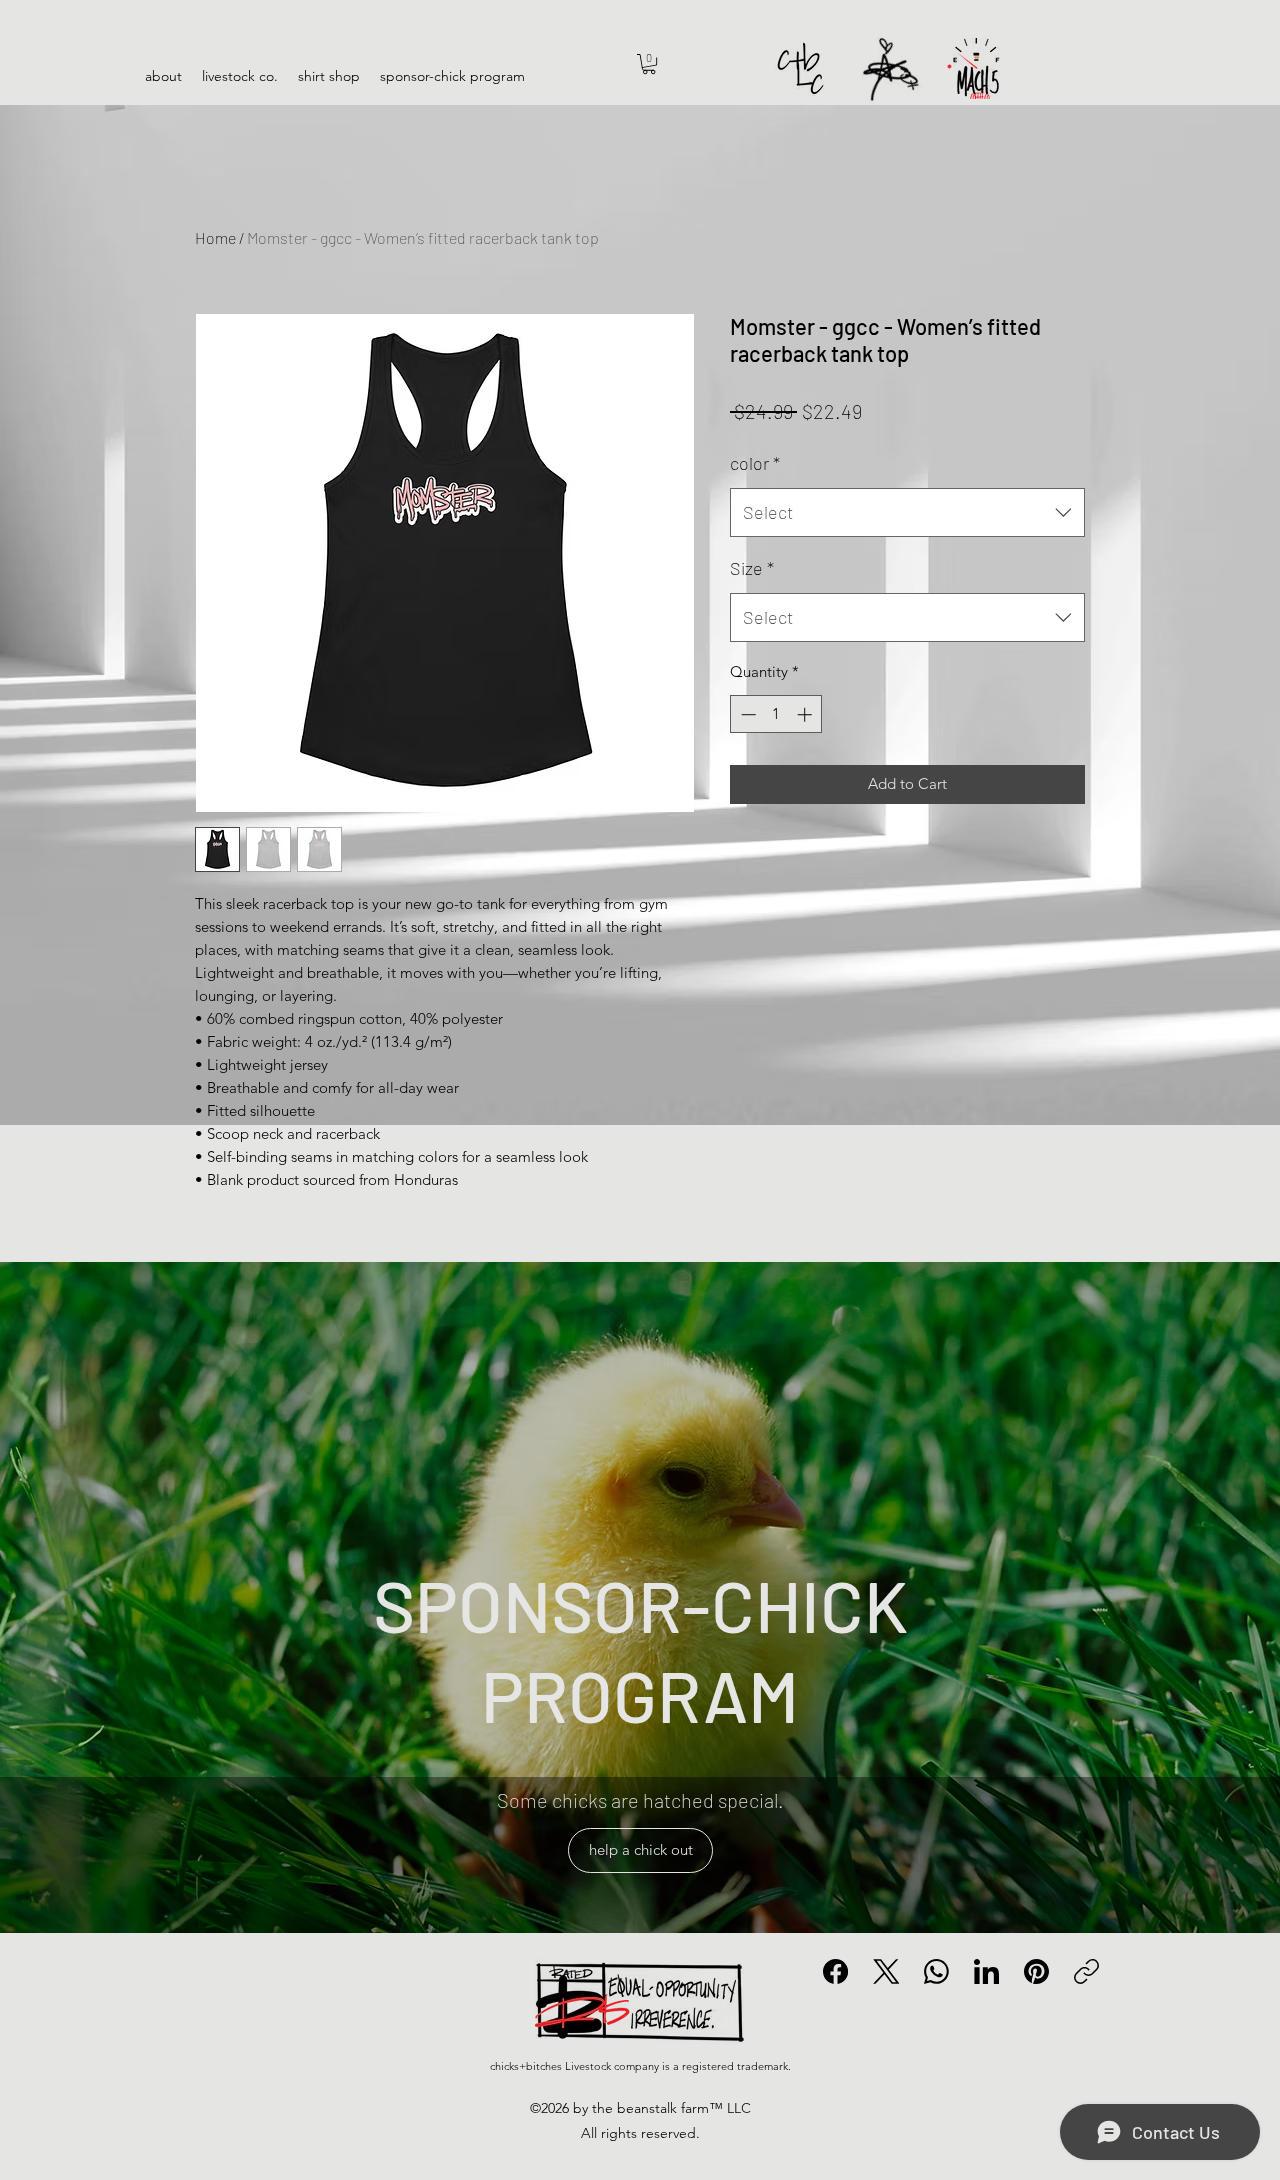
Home (215, 237)
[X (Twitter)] (886, 1971)
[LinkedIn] (986, 1971)
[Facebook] (835, 1971)
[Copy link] (1086, 1971)
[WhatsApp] (936, 1971)
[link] (649, 64)
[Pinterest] (1036, 1971)
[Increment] (806, 714)
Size (752, 568)
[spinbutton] (776, 714)
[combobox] (907, 513)
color (755, 463)
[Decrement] (746, 714)
